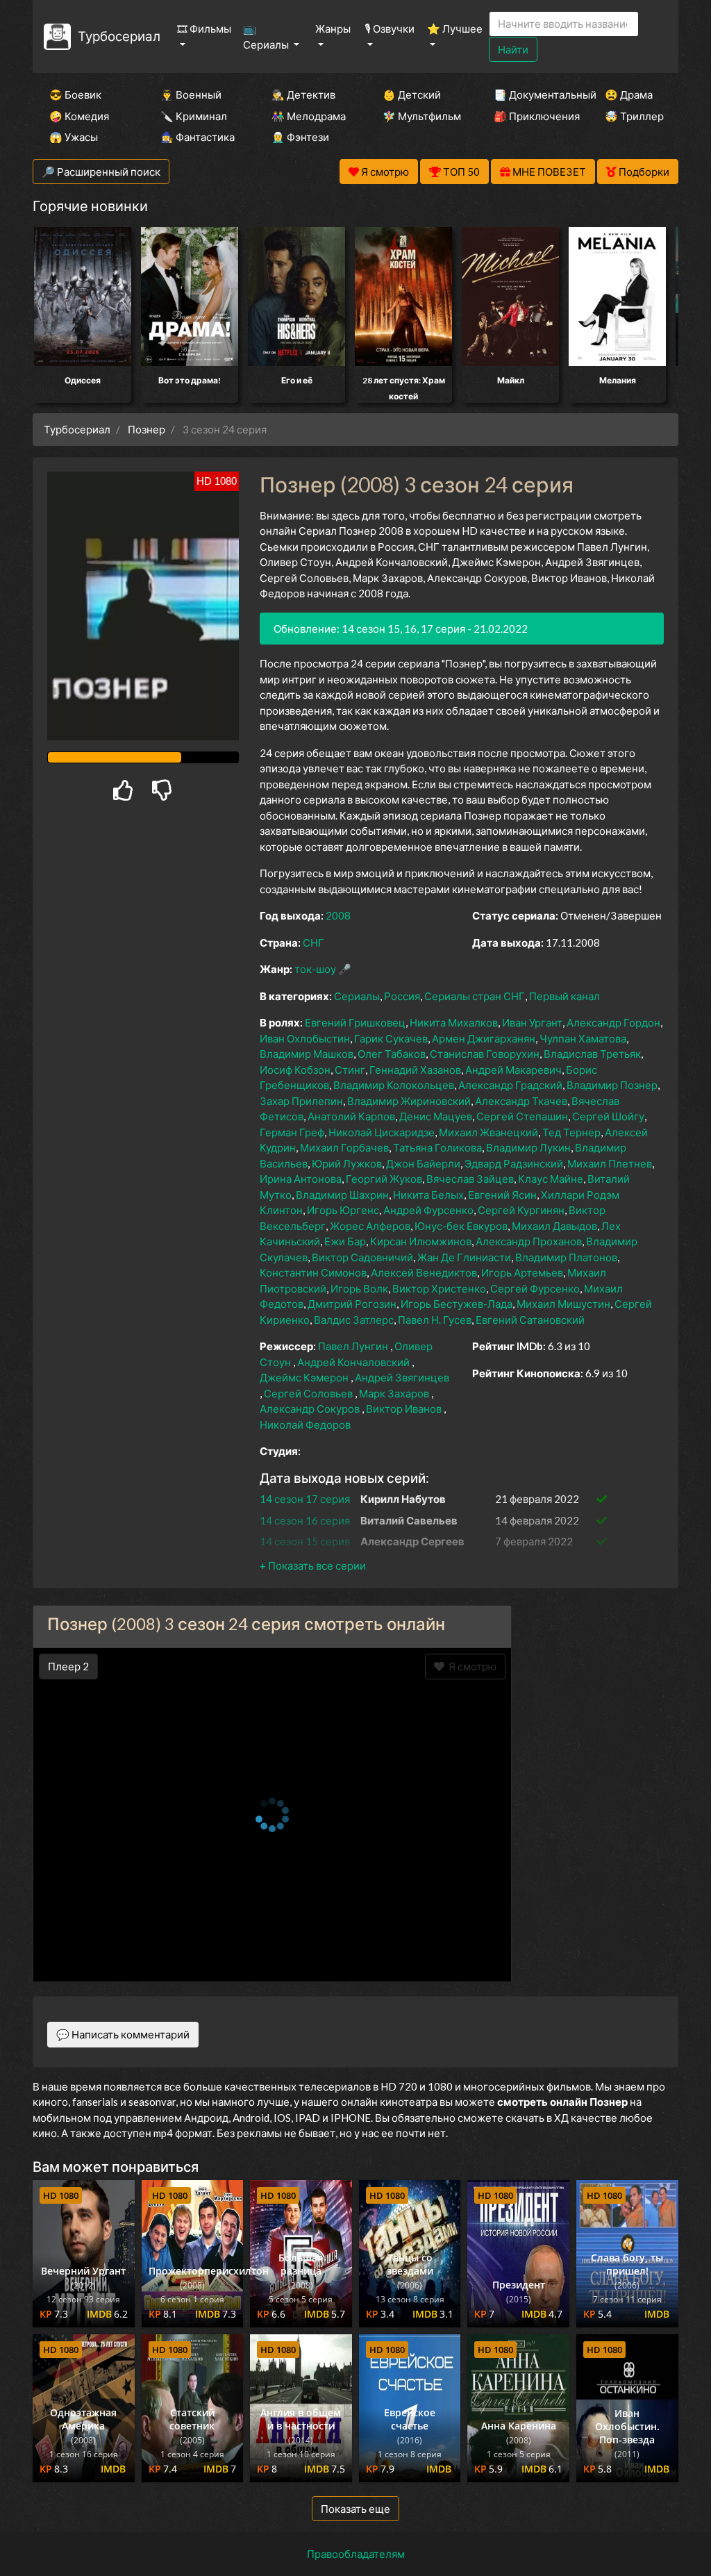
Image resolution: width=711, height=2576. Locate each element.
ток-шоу (315, 969)
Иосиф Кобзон (295, 1070)
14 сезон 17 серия (305, 1499)
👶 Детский (412, 94)
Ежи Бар (345, 1241)
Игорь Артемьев (522, 1272)
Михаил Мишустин (563, 1304)
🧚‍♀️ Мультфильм (419, 116)
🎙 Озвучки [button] (390, 28)
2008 (338, 915)
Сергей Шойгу (608, 1116)
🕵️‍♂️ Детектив (303, 94)
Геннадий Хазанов (415, 1070)
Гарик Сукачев (391, 1038)
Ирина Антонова (301, 1179)
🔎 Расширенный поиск (101, 172)
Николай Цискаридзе (382, 1132)
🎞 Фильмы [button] (204, 28)
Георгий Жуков (384, 1179)
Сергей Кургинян (521, 1210)
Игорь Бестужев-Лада (457, 1304)
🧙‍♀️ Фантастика (197, 137)
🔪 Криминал (194, 116)
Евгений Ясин (502, 1195)
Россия (402, 996)
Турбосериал (119, 36)
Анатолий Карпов (351, 1116)
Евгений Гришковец (355, 1022)
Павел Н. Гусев (435, 1320)
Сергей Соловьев (308, 1393)
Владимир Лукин (528, 1147)
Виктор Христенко (439, 1288)
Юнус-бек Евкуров (461, 1226)
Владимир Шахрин (342, 1195)
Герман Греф (292, 1132)
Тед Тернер (571, 1132)
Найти (513, 49)
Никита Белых (428, 1195)
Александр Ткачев (521, 1101)
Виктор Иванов (404, 1409)
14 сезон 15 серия (305, 1541)
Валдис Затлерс (354, 1320)
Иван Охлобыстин (305, 1038)
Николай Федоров (305, 1424)
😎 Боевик (75, 94)
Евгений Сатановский (530, 1320)
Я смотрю (470, 1666)
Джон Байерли (423, 1163)
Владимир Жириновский (409, 1101)
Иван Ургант (532, 1022)
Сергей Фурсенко (535, 1288)
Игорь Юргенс (343, 1210)
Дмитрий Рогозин (352, 1304)
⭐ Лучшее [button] (455, 28)
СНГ (313, 942)
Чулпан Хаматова (583, 1038)
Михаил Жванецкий (488, 1132)
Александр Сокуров (310, 1409)
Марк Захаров (394, 1393)
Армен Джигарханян (484, 1038)
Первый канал (564, 996)
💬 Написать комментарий (123, 2034)
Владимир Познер (612, 1085)
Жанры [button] (333, 28)
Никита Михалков (454, 1022)
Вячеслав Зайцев (470, 1179)
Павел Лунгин (353, 1346)
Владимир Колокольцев (394, 1085)
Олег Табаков (392, 1054)
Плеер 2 (68, 1666)
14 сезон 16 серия (305, 1520)
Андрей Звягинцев (402, 1377)
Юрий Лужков (347, 1163)
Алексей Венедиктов (424, 1272)
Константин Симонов (313, 1272)
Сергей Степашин (522, 1116)
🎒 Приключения (530, 116)
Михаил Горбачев (344, 1147)
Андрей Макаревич (513, 1070)
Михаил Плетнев (610, 1163)
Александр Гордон (613, 1022)
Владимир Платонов (566, 1257)
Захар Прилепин (301, 1101)
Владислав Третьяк (592, 1054)
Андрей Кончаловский (353, 1362)
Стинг (350, 1070)
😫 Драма (629, 94)
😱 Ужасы (74, 137)
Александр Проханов (529, 1241)
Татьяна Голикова (437, 1147)
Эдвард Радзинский (514, 1163)
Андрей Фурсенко (428, 1210)
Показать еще (355, 2509)
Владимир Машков (307, 1054)
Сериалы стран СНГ (475, 996)
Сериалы (357, 996)
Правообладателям (356, 2554)
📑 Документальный (530, 94)
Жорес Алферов (370, 1226)
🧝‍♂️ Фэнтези (300, 137)
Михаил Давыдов (554, 1226)
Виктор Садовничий (362, 1257)
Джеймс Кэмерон (304, 1377)
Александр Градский (510, 1085)
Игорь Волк (359, 1288)
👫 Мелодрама (308, 116)
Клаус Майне (551, 1179)
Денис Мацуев (436, 1116)
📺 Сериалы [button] (267, 36)
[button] (313, 1565)
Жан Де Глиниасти (464, 1257)
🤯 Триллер (634, 116)
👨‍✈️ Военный (191, 94)
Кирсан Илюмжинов (421, 1241)
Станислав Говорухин (485, 1054)
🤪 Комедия (79, 116)
